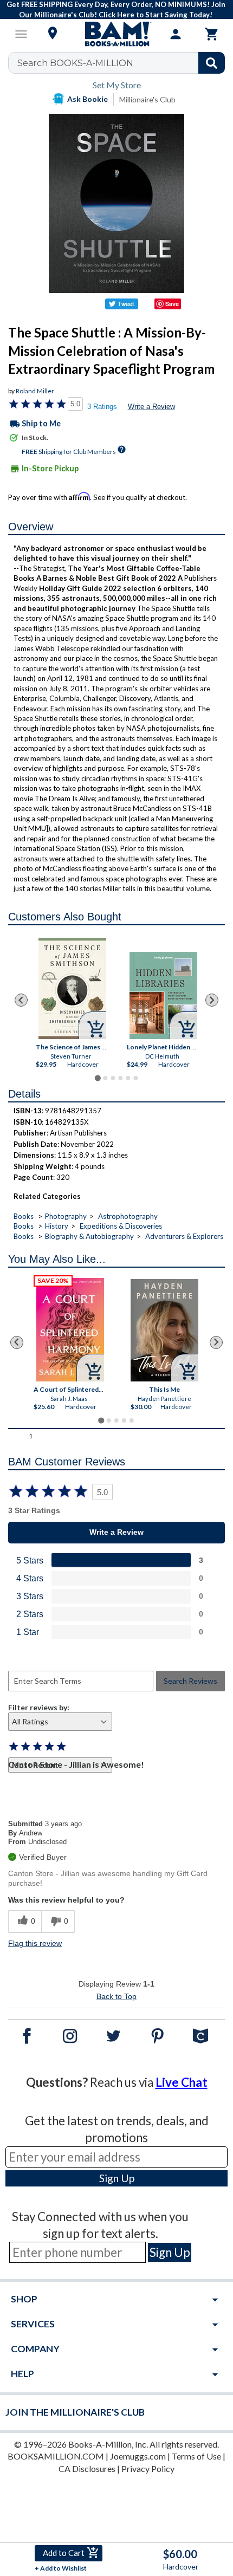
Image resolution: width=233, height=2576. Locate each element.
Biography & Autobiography (89, 1236)
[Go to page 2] (105, 1078)
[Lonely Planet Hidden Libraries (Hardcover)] (163, 995)
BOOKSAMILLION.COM (56, 2456)
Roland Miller (35, 391)
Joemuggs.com (138, 2456)
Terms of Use (196, 2456)
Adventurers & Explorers (184, 1236)
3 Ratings (102, 407)
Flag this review (35, 1943)
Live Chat (182, 2082)
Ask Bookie (88, 99)
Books (24, 1216)
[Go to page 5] (128, 1078)
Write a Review (151, 407)
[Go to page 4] (120, 1078)
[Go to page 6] (135, 1078)
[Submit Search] (212, 63)
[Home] (116, 34)
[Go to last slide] (21, 1000)
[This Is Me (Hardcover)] (164, 1330)
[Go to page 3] (113, 1078)
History (57, 1226)
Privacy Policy (148, 2468)
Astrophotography (128, 1216)
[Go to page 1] (97, 1078)
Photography (66, 1216)
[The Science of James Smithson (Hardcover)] (72, 988)
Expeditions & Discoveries (121, 1226)
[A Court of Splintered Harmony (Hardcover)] (70, 1330)
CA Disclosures (87, 2468)
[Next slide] (212, 1000)
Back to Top (116, 1996)
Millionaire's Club (147, 99)
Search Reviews (190, 1681)
